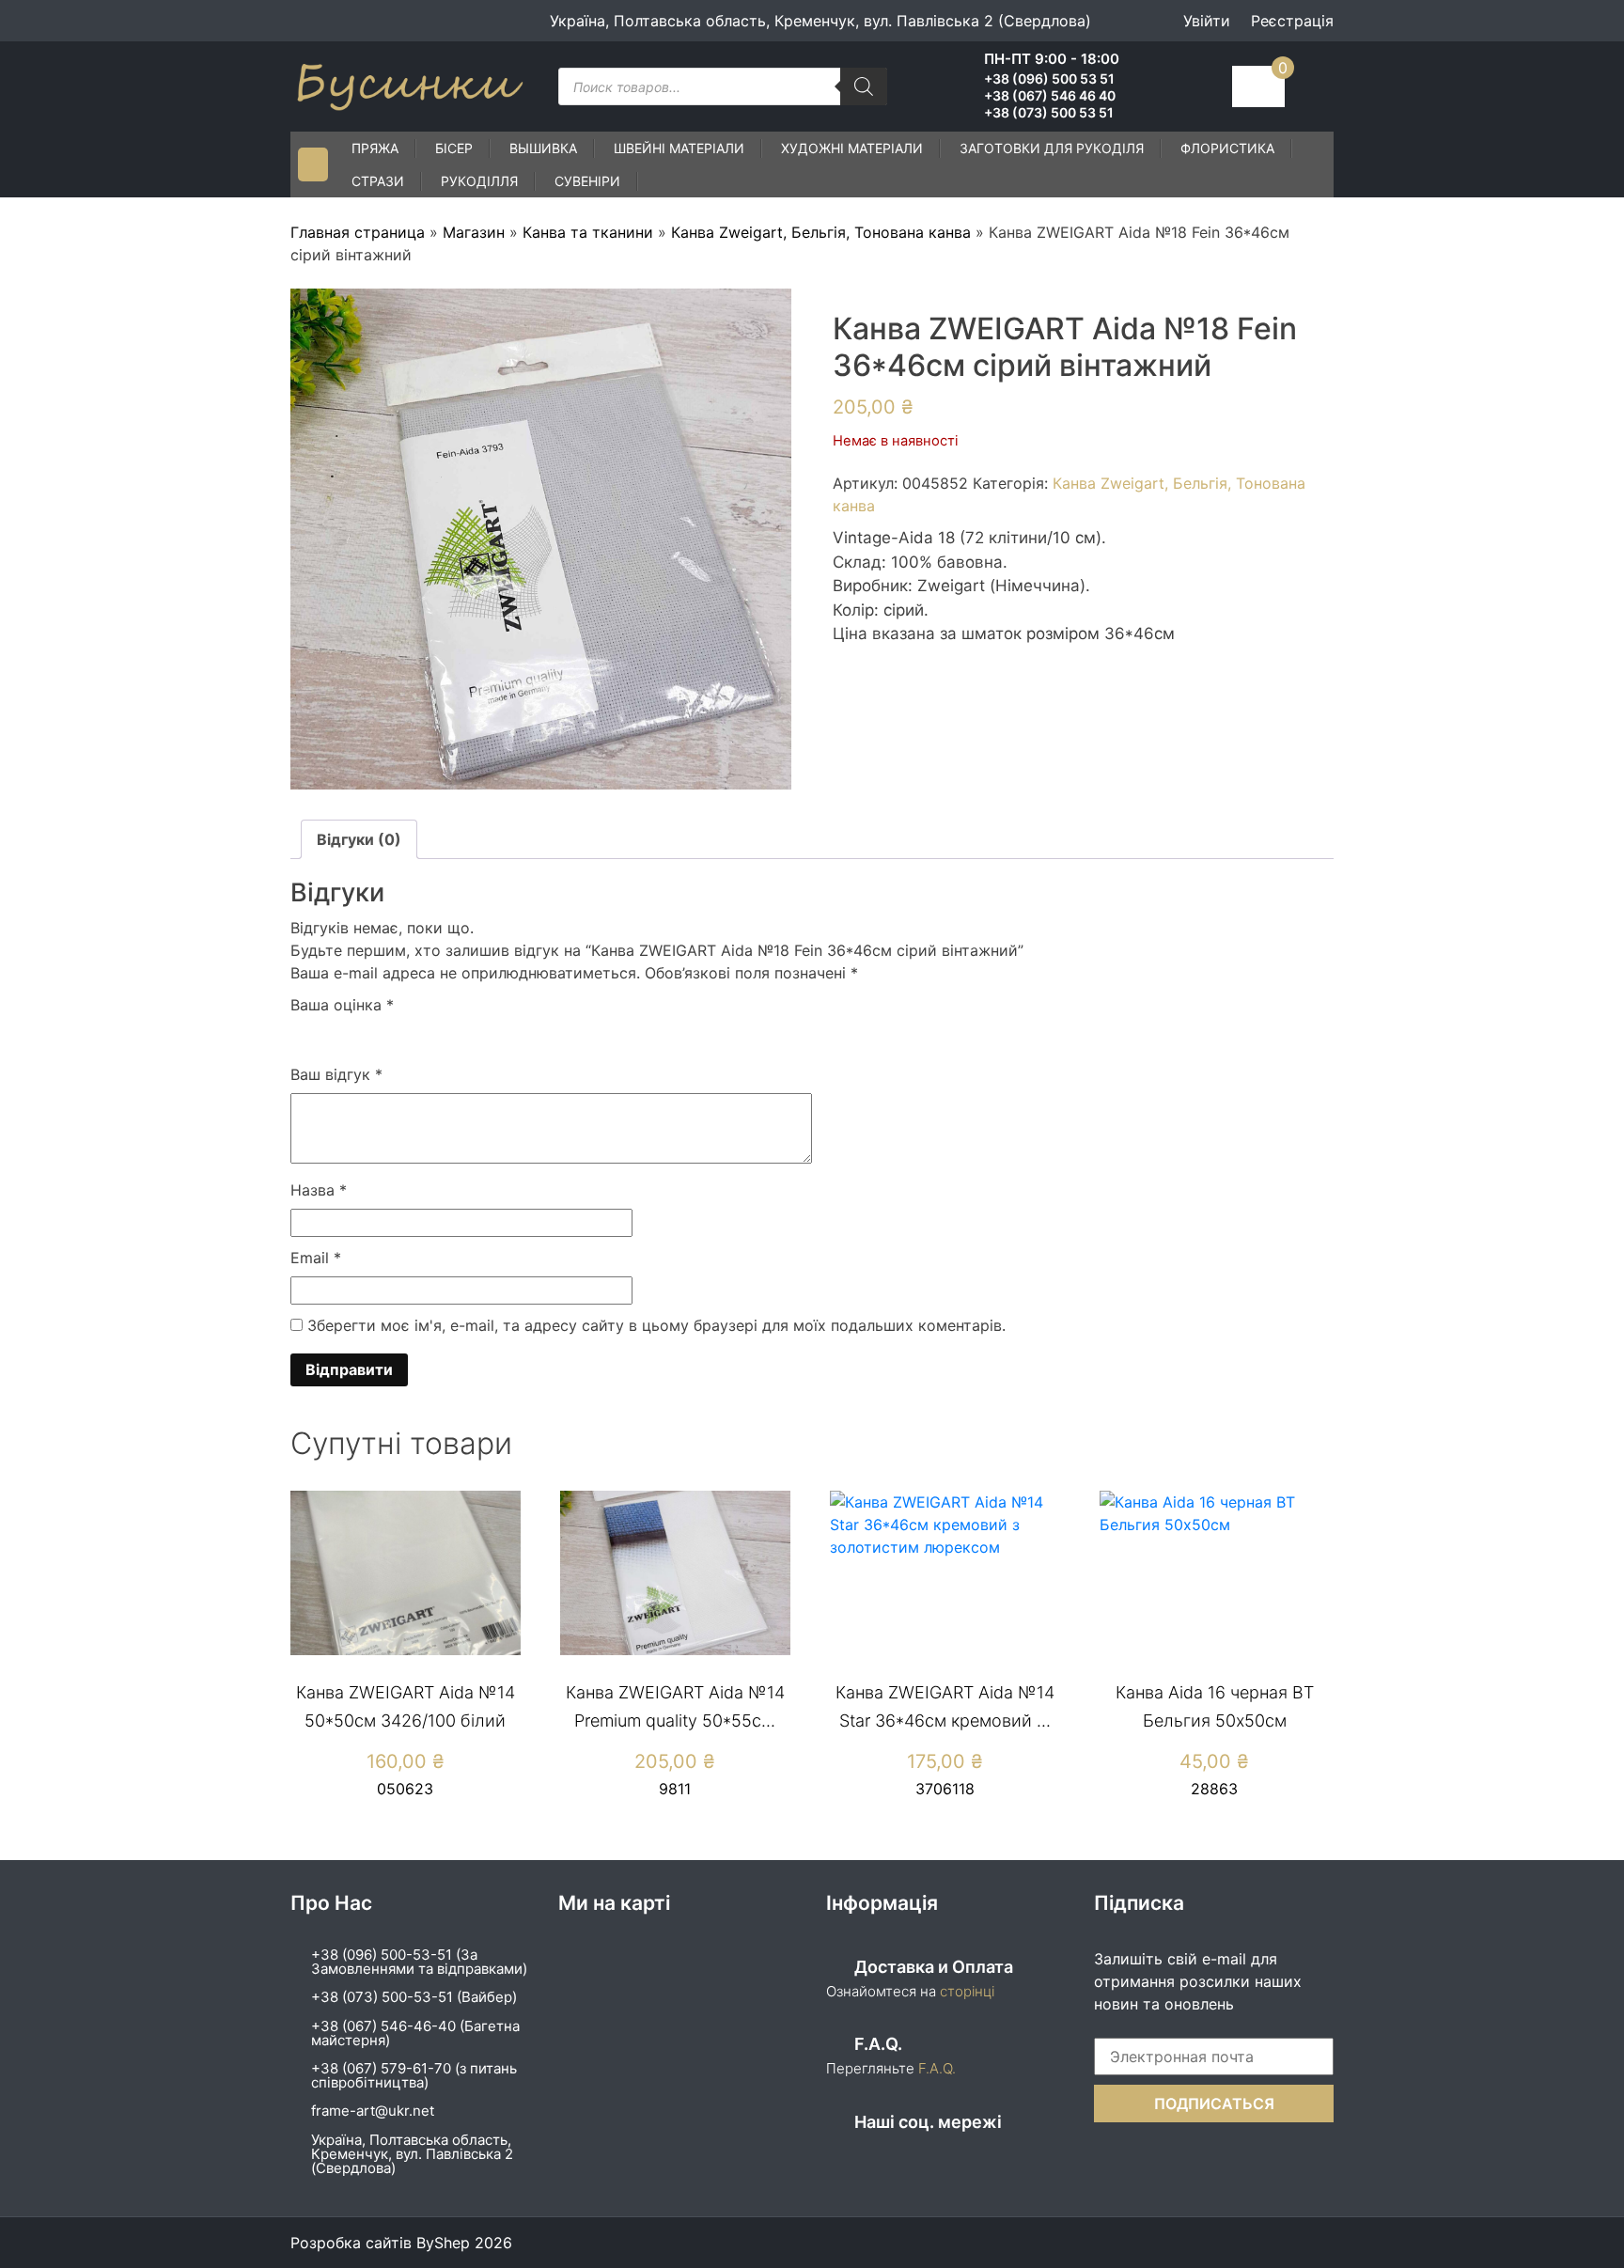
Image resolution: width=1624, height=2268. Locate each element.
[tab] (359, 839)
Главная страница (358, 232)
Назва (319, 1190)
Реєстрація (1292, 21)
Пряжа (375, 148)
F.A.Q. (937, 2068)
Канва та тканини (588, 232)
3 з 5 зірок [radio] (356, 1035)
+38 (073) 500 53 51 (1049, 113)
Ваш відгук (336, 1074)
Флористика (1227, 148)
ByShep (443, 2243)
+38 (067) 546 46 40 (1050, 96)
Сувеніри (587, 181)
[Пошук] (864, 86)
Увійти (1207, 21)
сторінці (965, 1991)
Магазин (474, 232)
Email (316, 1258)
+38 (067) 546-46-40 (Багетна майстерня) (415, 2033)
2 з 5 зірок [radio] (329, 1035)
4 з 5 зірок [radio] (383, 1035)
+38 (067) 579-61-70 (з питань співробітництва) (414, 2075)
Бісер (454, 148)
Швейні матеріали (679, 148)
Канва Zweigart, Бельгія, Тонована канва (821, 232)
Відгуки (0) (359, 839)
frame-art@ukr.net (373, 2111)
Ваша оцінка (342, 1005)
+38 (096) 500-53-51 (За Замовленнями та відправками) (419, 1962)
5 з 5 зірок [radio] (411, 1035)
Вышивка (543, 148)
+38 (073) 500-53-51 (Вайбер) (414, 1997)
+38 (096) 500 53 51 (1049, 79)
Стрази (378, 181)
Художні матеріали (852, 148)
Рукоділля (479, 181)
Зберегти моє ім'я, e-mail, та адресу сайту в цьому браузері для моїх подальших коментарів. (656, 1325)
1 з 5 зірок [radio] (302, 1035)
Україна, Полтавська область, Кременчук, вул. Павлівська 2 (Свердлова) (412, 2154)
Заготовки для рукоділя (1052, 148)
